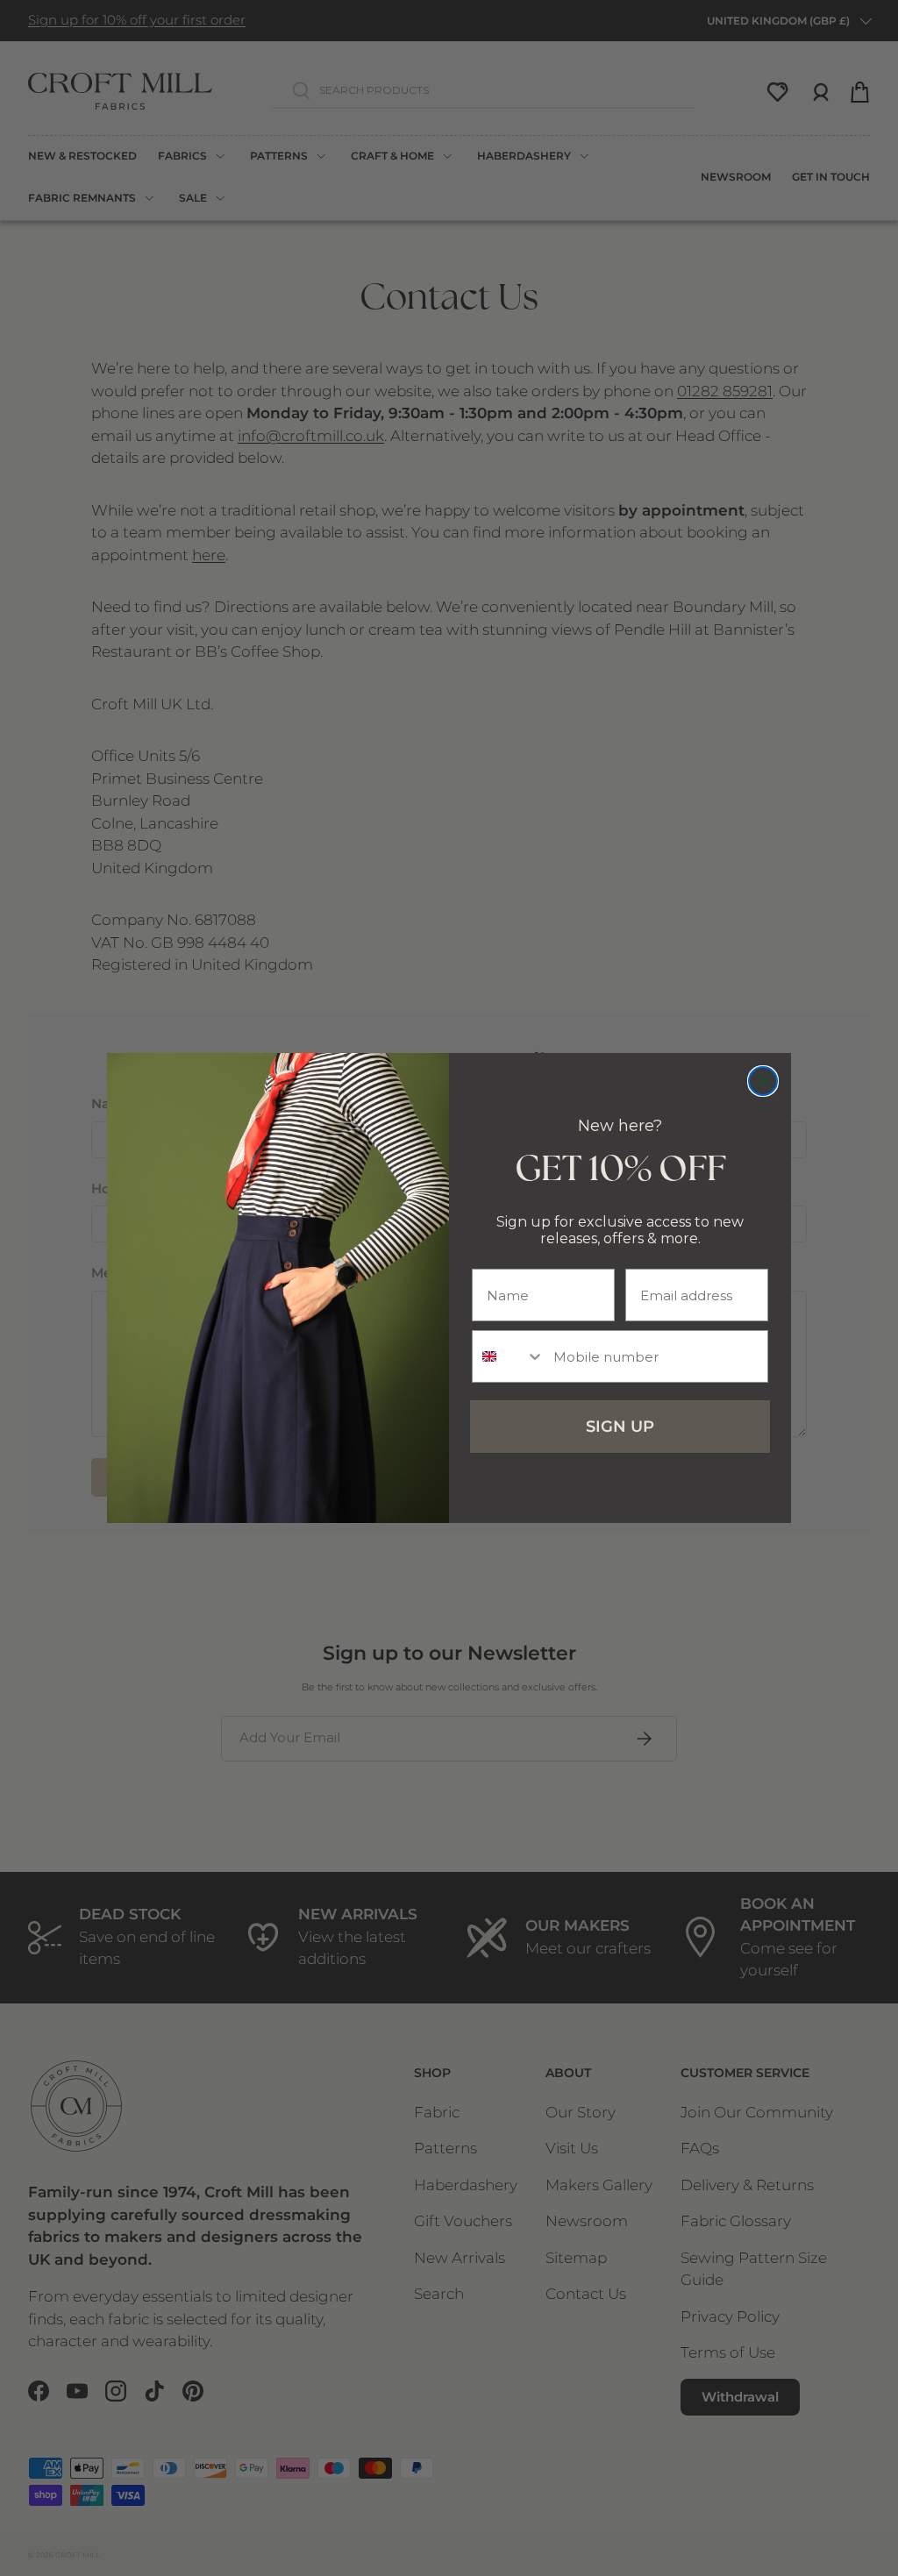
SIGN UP (620, 1427)
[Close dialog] (763, 1081)
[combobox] (509, 1356)
